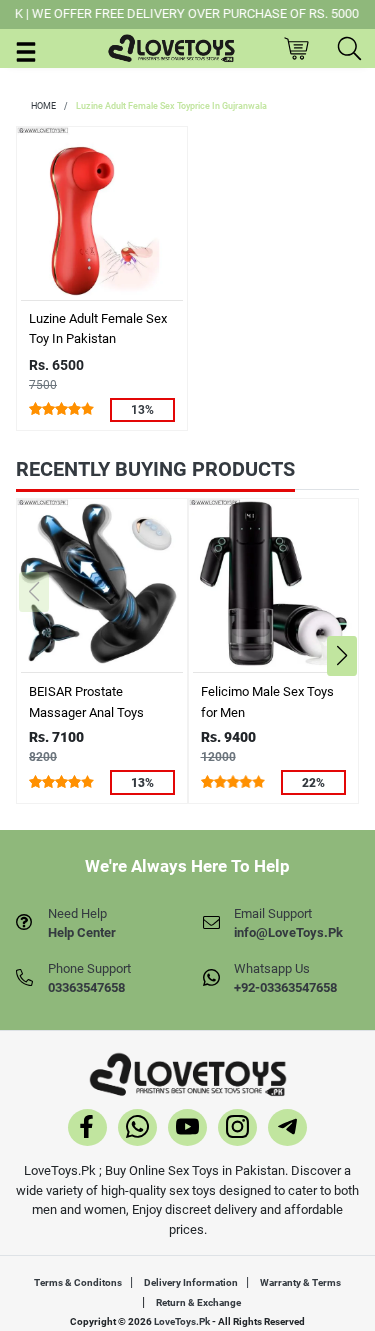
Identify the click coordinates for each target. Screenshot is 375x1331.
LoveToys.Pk (182, 1321)
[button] (341, 656)
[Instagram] (237, 1130)
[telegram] (287, 1130)
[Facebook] (87, 1130)
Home (43, 106)
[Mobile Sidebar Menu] (26, 50)
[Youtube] (187, 1130)
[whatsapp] (137, 1130)
